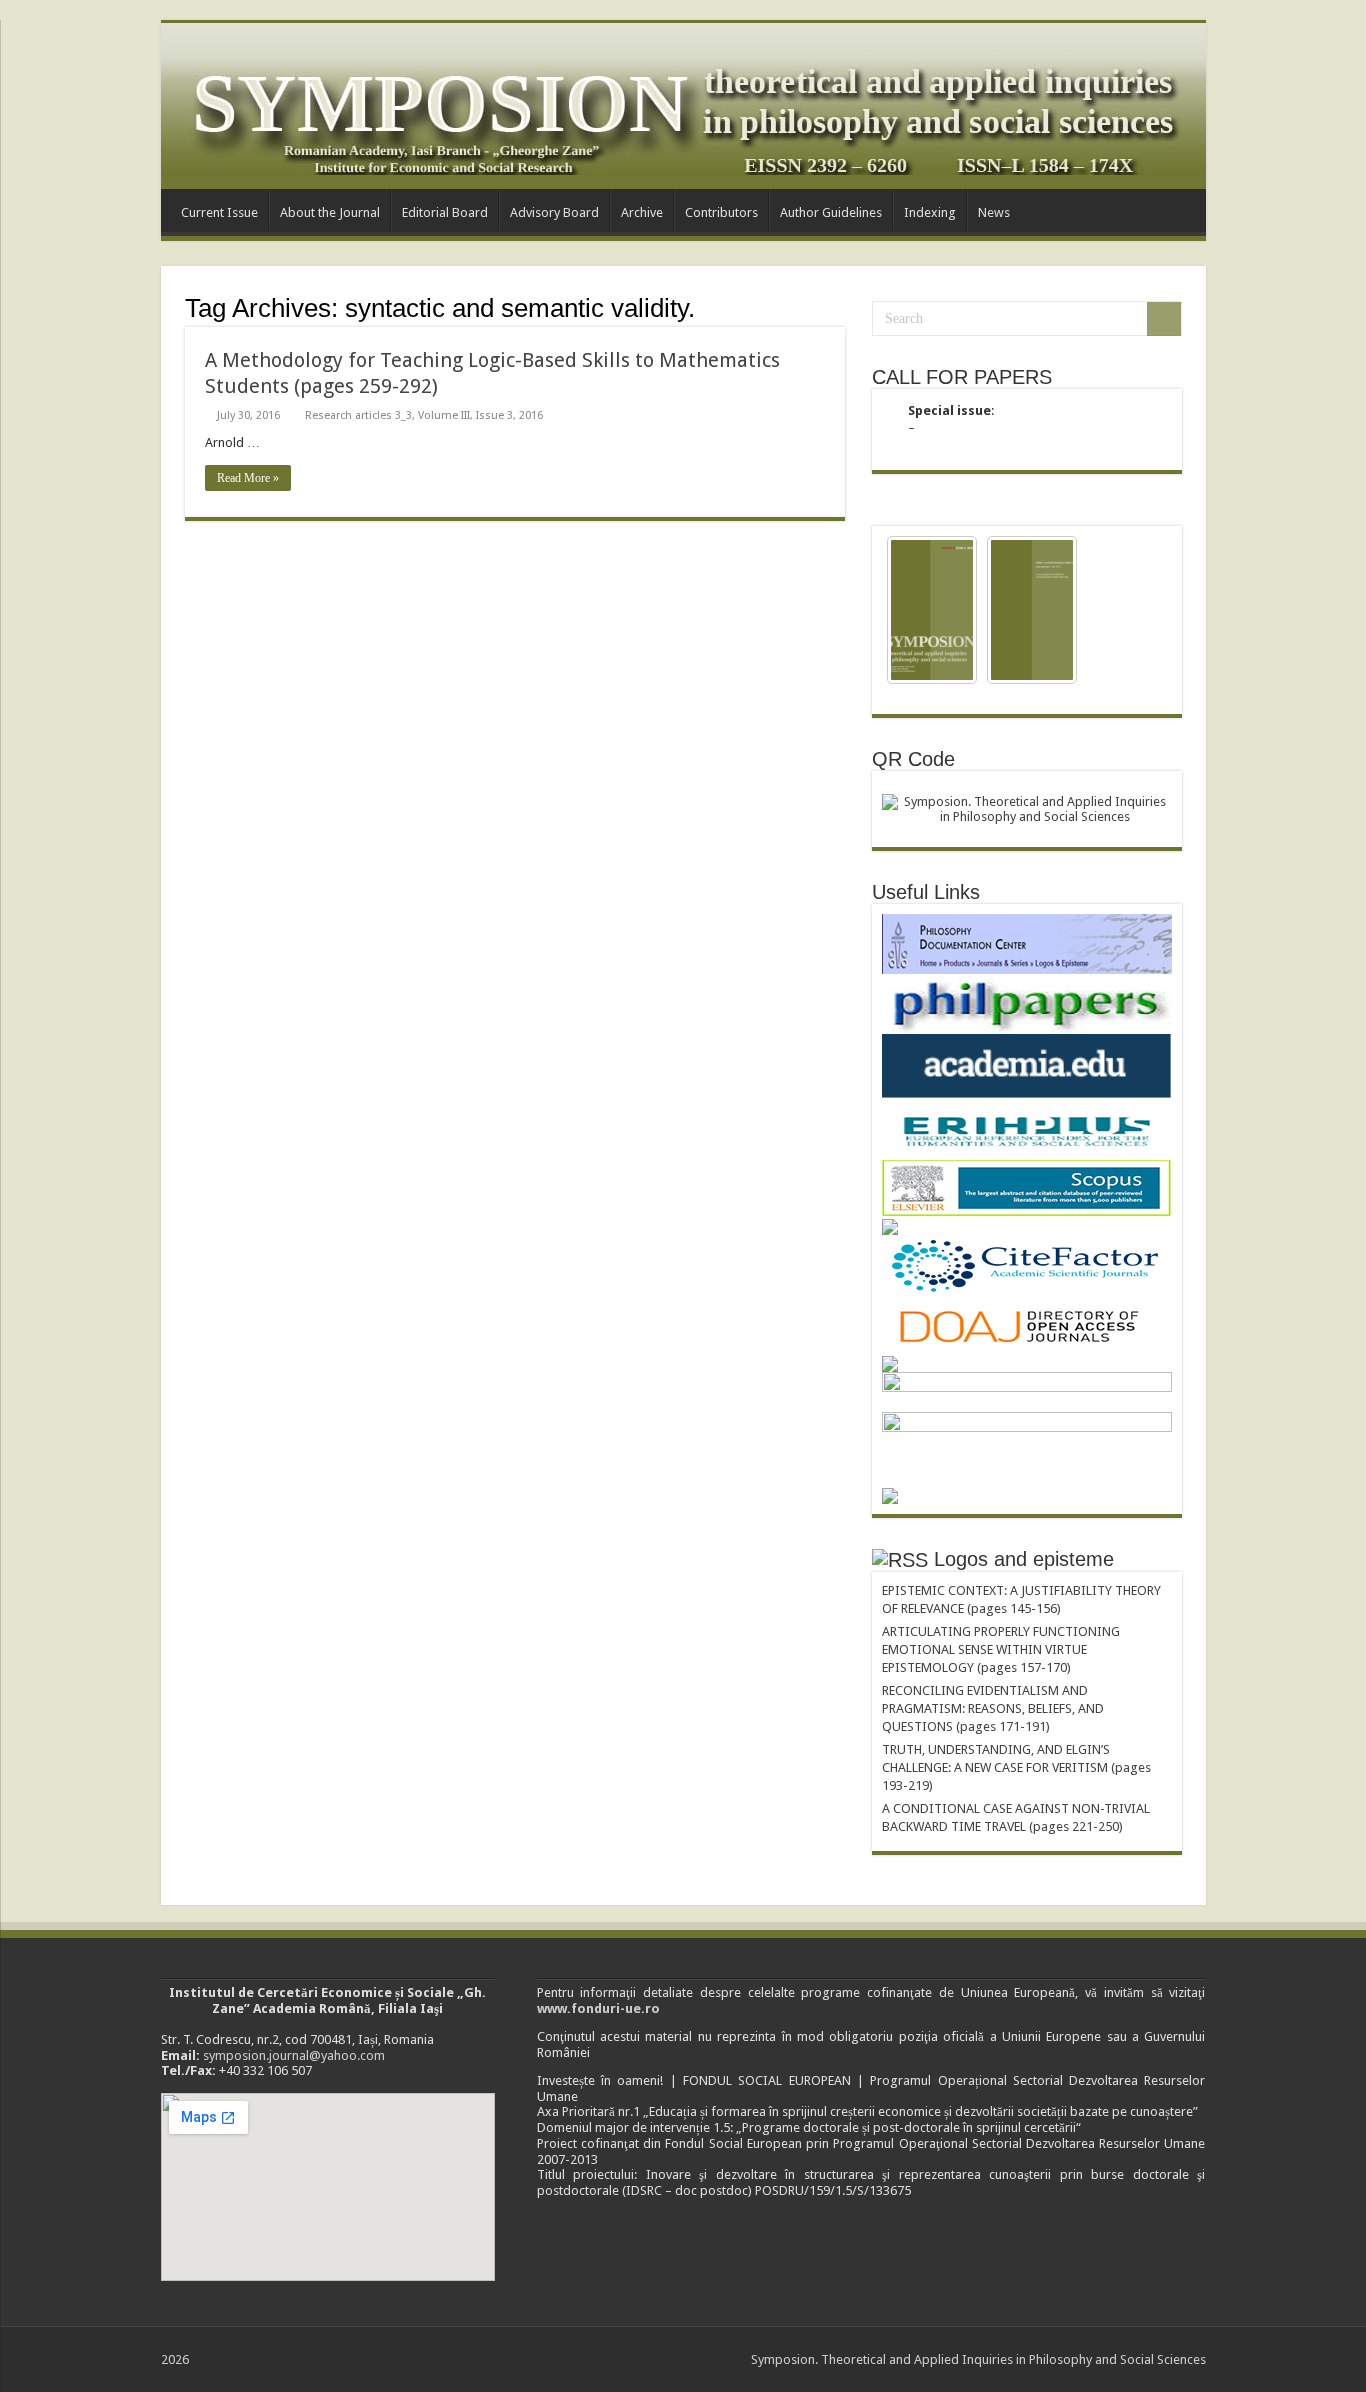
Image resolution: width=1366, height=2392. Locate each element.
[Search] (1164, 319)
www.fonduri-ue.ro (598, 2008)
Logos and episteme (1024, 1559)
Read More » (248, 478)
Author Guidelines (831, 212)
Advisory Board (554, 212)
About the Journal (330, 212)
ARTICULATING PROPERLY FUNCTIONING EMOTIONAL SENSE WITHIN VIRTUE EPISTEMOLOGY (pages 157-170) (1001, 1649)
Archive (642, 212)
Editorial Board (445, 212)
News (994, 212)
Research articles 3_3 (358, 415)
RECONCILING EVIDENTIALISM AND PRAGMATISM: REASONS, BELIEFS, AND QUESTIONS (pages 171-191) (993, 1708)
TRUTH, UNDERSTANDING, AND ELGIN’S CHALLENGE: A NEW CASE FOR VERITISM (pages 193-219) (1016, 1767)
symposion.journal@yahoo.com (294, 2055)
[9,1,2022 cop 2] (1032, 610)
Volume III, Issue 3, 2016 (480, 415)
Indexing (930, 212)
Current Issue (219, 212)
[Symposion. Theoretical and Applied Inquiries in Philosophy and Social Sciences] (683, 106)
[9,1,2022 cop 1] (932, 610)
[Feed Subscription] (839, 307)
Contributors (721, 212)
